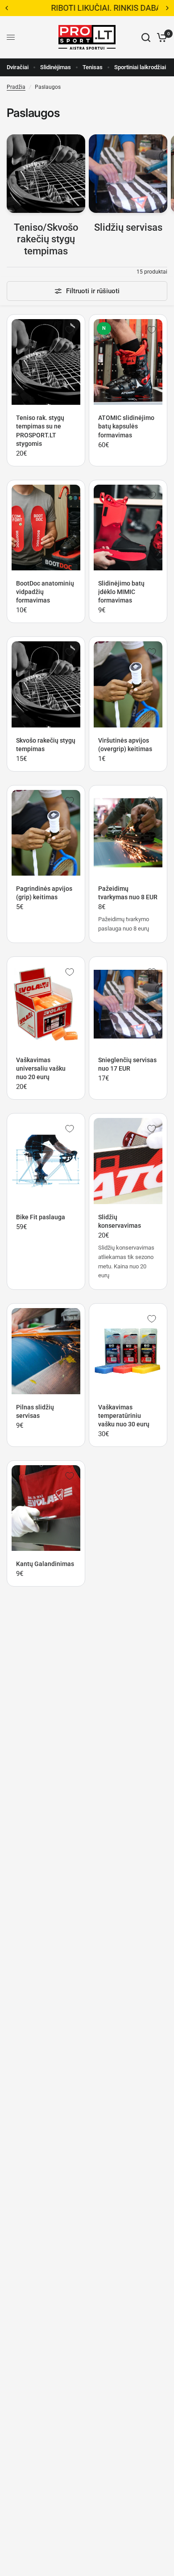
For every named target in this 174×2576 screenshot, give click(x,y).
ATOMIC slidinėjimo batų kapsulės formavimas (126, 426)
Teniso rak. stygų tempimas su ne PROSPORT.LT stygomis (40, 430)
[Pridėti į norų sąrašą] (70, 330)
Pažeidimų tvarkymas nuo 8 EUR (128, 893)
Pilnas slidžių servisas (35, 1411)
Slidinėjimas (56, 67)
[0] (160, 37)
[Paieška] (146, 37)
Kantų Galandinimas (45, 1564)
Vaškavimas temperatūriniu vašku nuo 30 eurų (124, 1416)
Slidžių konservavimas (120, 1221)
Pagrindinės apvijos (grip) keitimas (44, 893)
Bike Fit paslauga (41, 1217)
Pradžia (16, 87)
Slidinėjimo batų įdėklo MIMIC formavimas (121, 592)
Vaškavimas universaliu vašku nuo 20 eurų (41, 1068)
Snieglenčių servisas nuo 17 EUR (127, 1064)
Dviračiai (18, 67)
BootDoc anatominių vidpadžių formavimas (45, 592)
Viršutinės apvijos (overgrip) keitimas (125, 745)
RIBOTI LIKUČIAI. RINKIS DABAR (87, 8)
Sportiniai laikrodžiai (140, 67)
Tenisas (93, 67)
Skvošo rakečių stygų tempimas (46, 745)
